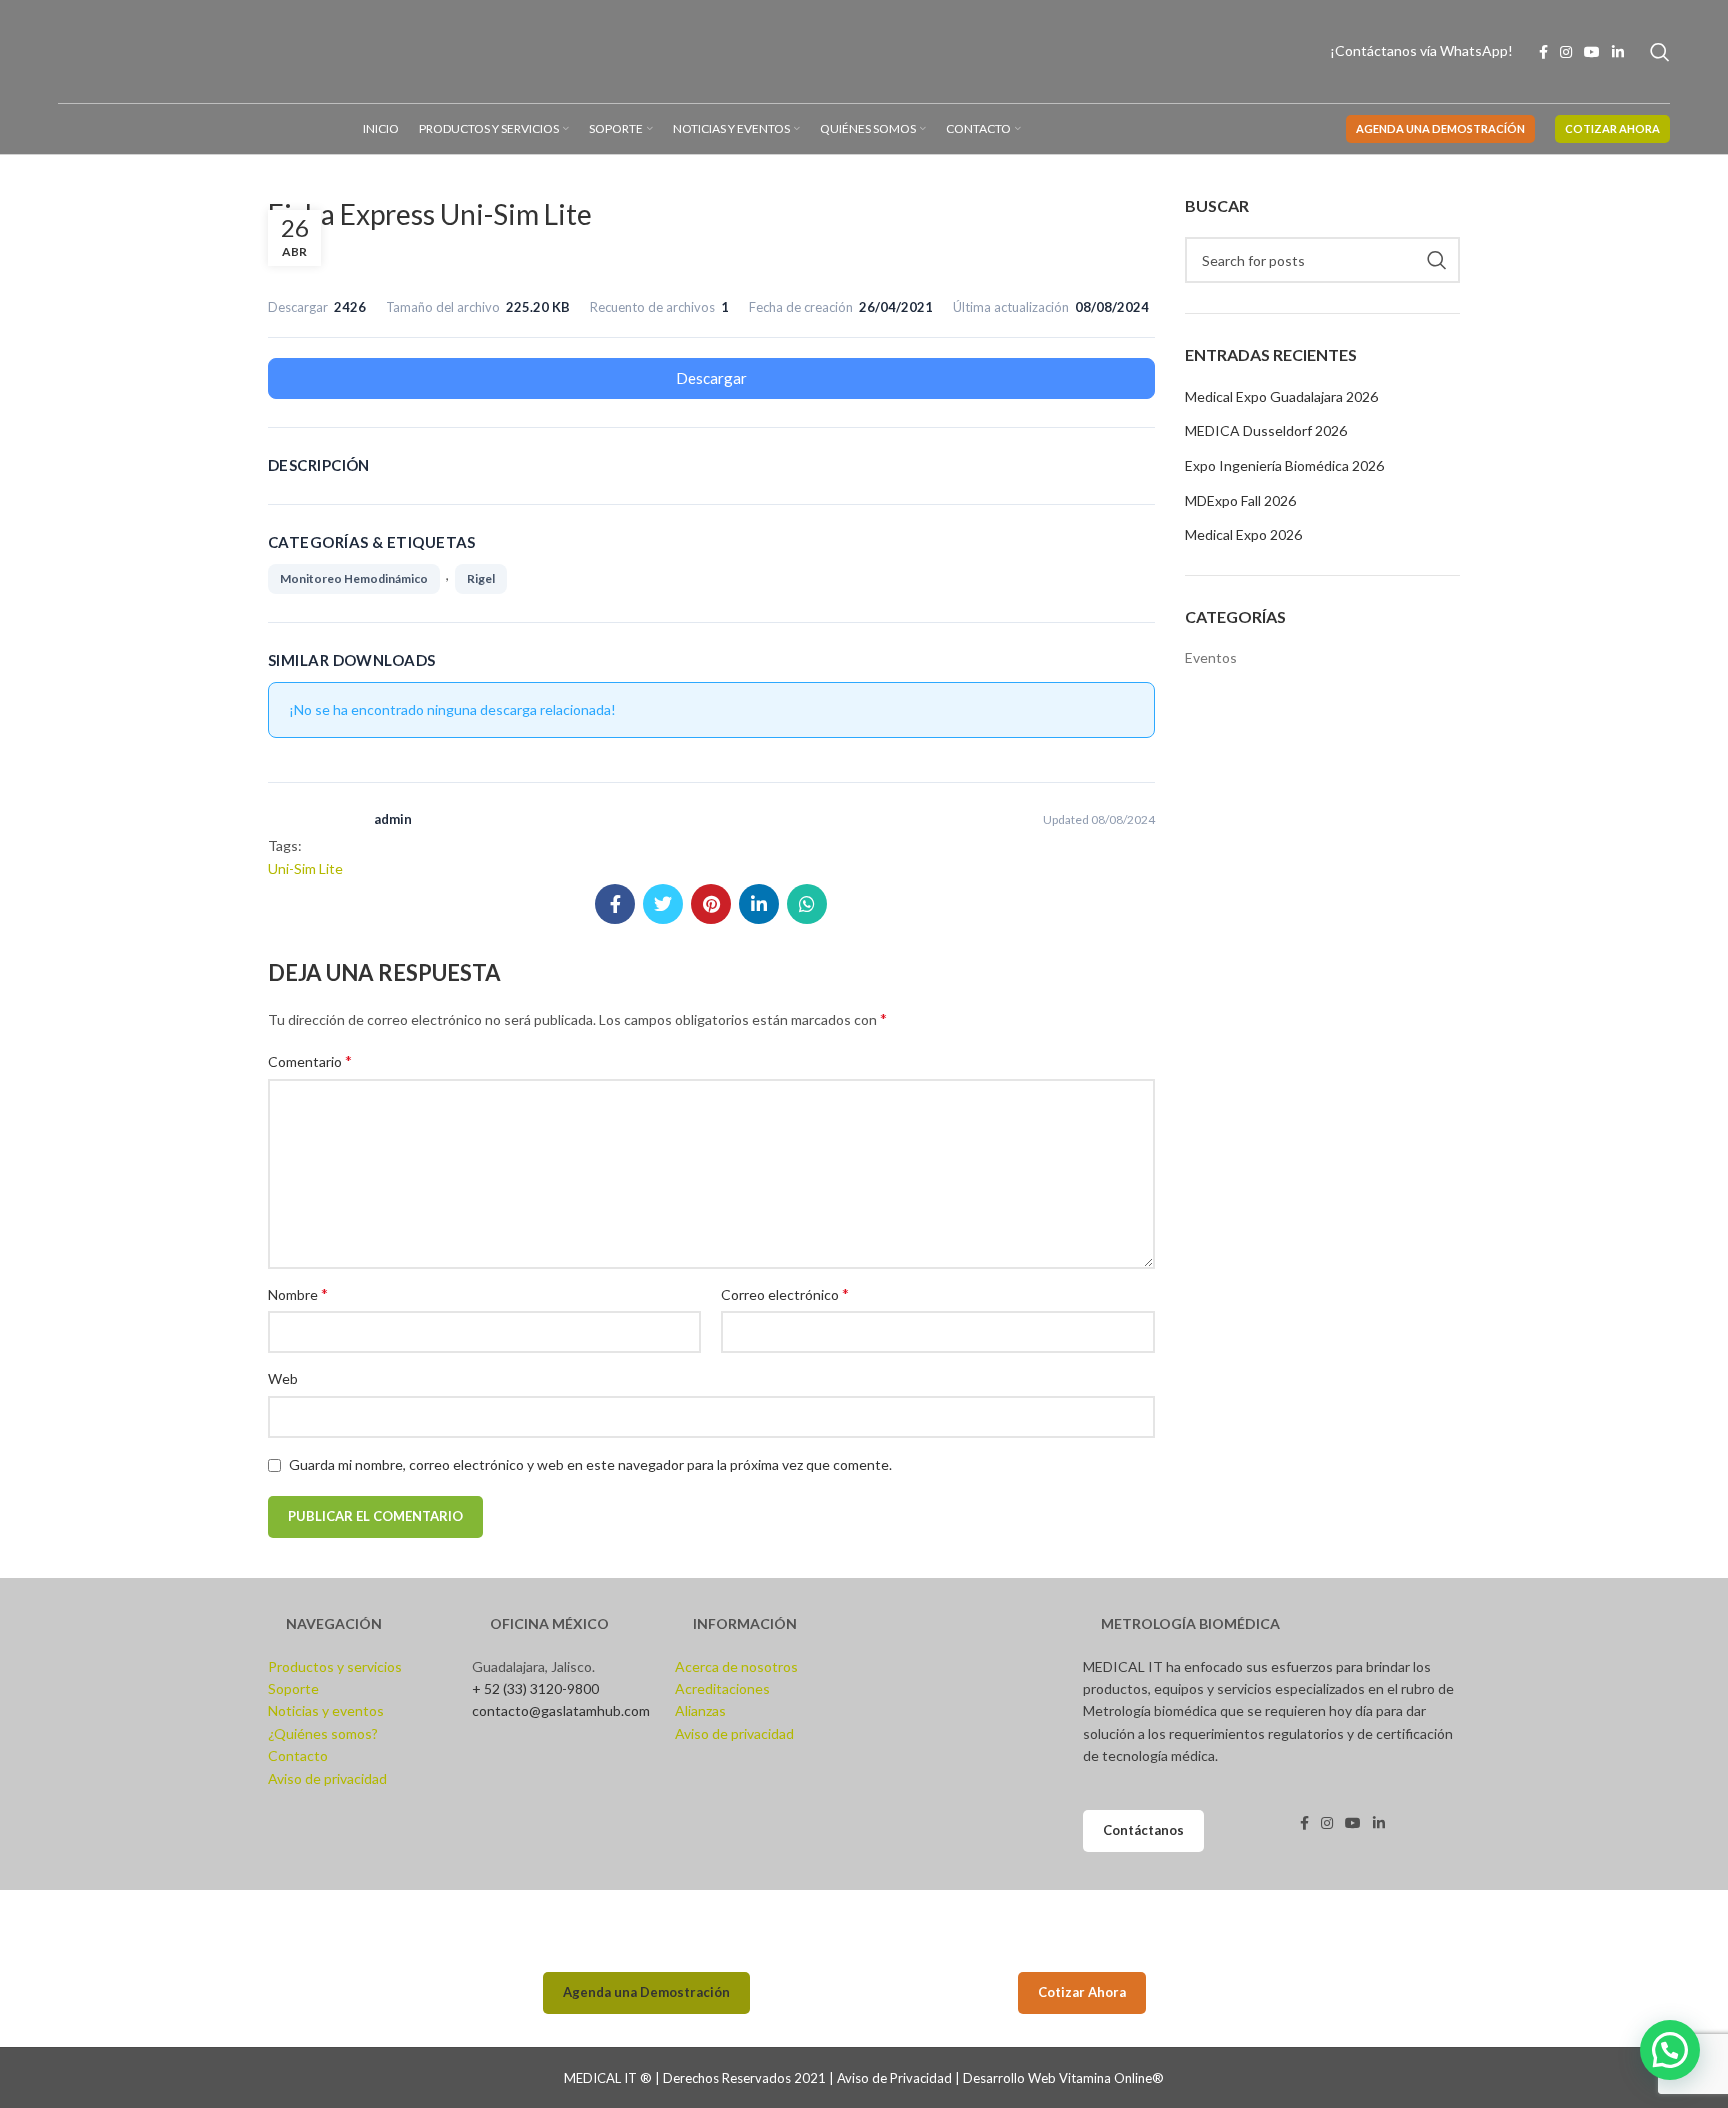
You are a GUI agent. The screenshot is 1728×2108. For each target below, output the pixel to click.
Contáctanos (1143, 1830)
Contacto (298, 1755)
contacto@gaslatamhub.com (561, 1710)
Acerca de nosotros (736, 1666)
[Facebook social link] (1543, 52)
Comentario (310, 1060)
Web (283, 1378)
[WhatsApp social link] (807, 904)
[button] (1670, 2050)
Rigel (481, 578)
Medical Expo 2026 (1243, 534)
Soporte (293, 1688)
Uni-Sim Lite (305, 868)
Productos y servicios (335, 1666)
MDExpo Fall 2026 (1240, 500)
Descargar (711, 378)
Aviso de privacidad (327, 1778)
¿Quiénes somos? (323, 1733)
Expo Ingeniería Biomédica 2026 (1284, 465)
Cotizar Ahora (1082, 1992)
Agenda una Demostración (646, 1992)
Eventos (1211, 657)
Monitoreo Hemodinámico (354, 578)
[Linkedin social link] (1618, 52)
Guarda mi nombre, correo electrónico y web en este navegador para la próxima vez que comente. (590, 1464)
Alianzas (700, 1710)
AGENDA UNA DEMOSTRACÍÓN (1440, 128)
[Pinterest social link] (711, 904)
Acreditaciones (722, 1688)
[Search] (1660, 52)
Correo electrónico (785, 1293)
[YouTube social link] (1592, 52)
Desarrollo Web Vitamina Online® (1063, 2078)
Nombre (298, 1293)
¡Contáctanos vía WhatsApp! (1421, 50)
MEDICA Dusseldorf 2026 (1266, 430)
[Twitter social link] (663, 904)
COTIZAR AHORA (1612, 128)
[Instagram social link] (1566, 52)
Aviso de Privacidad (894, 2078)
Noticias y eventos (326, 1710)
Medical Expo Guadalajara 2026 (1281, 396)
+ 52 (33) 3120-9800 (535, 1688)
